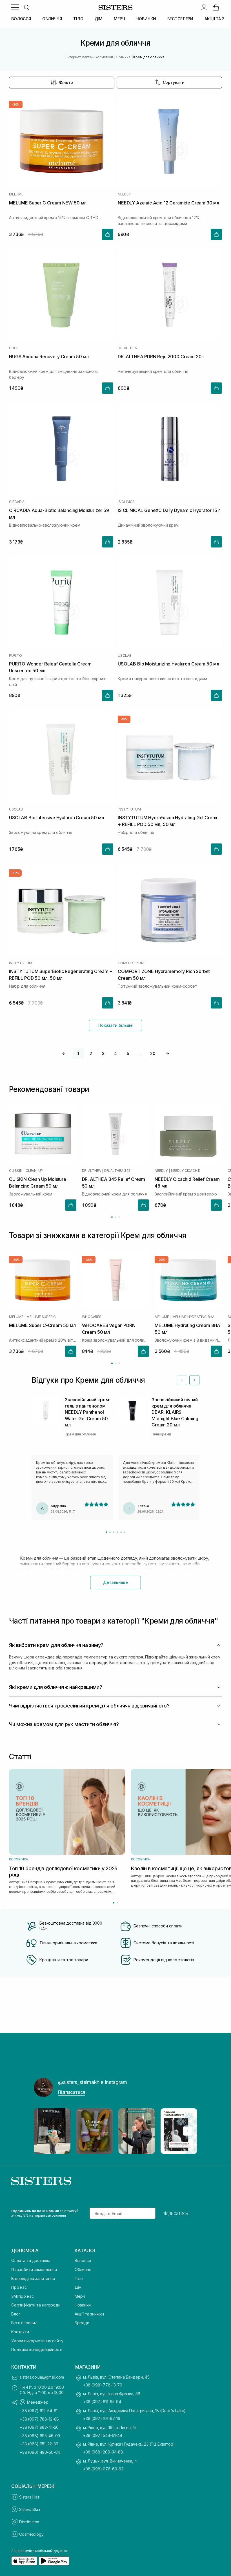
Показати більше (115, 1025)
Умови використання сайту (37, 2341)
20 (153, 1053)
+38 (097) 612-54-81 (39, 2411)
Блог (16, 2314)
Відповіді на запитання (33, 2278)
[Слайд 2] (110, 1532)
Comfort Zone (132, 963)
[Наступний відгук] (194, 1380)
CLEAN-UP (34, 1171)
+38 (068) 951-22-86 (39, 2444)
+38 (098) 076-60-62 (103, 2469)
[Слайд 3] (114, 1532)
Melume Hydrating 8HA (193, 1317)
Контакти (20, 2332)
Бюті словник (24, 2323)
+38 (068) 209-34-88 (103, 2452)
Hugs (14, 348)
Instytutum (129, 809)
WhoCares (92, 1317)
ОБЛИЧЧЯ (52, 19)
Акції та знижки (89, 2314)
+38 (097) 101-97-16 (102, 2418)
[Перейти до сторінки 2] (116, 1217)
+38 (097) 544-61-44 (103, 2435)
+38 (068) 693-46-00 (40, 2436)
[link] (216, 7)
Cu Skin (16, 1171)
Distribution (29, 2522)
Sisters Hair (29, 2497)
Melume (16, 194)
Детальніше (115, 1582)
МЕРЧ (119, 19)
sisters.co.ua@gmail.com (42, 2377)
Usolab (125, 656)
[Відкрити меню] (15, 7)
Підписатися (72, 2092)
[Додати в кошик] (108, 234)
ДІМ (99, 19)
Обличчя (83, 2269)
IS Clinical (127, 502)
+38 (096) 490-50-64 (40, 2452)
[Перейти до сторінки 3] (119, 1217)
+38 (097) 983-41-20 (39, 2427)
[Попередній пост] (43, 2131)
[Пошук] (26, 7)
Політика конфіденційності (37, 2349)
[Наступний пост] (188, 2131)
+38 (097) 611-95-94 (102, 2402)
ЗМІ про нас (22, 2296)
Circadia (17, 502)
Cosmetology (31, 2534)
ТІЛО (78, 19)
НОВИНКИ (146, 19)
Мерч (80, 2296)
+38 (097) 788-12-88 (39, 2419)
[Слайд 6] (125, 1532)
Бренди (82, 2323)
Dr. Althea (127, 348)
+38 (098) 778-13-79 (103, 2385)
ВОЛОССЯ (21, 19)
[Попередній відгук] (182, 1380)
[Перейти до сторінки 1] (112, 1217)
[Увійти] (204, 7)
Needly (124, 194)
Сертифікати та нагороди (36, 2305)
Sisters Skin (30, 2509)
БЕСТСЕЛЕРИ (180, 19)
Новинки (83, 2305)
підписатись (175, 2213)
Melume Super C (41, 1317)
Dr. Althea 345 (117, 1171)
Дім (78, 2287)
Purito (15, 656)
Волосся (83, 2260)
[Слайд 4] (117, 1532)
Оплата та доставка (31, 2260)
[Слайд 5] (121, 1532)
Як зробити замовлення (34, 2269)
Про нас (19, 2287)
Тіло (79, 2278)
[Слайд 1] (106, 1532)
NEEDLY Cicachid (186, 1171)
